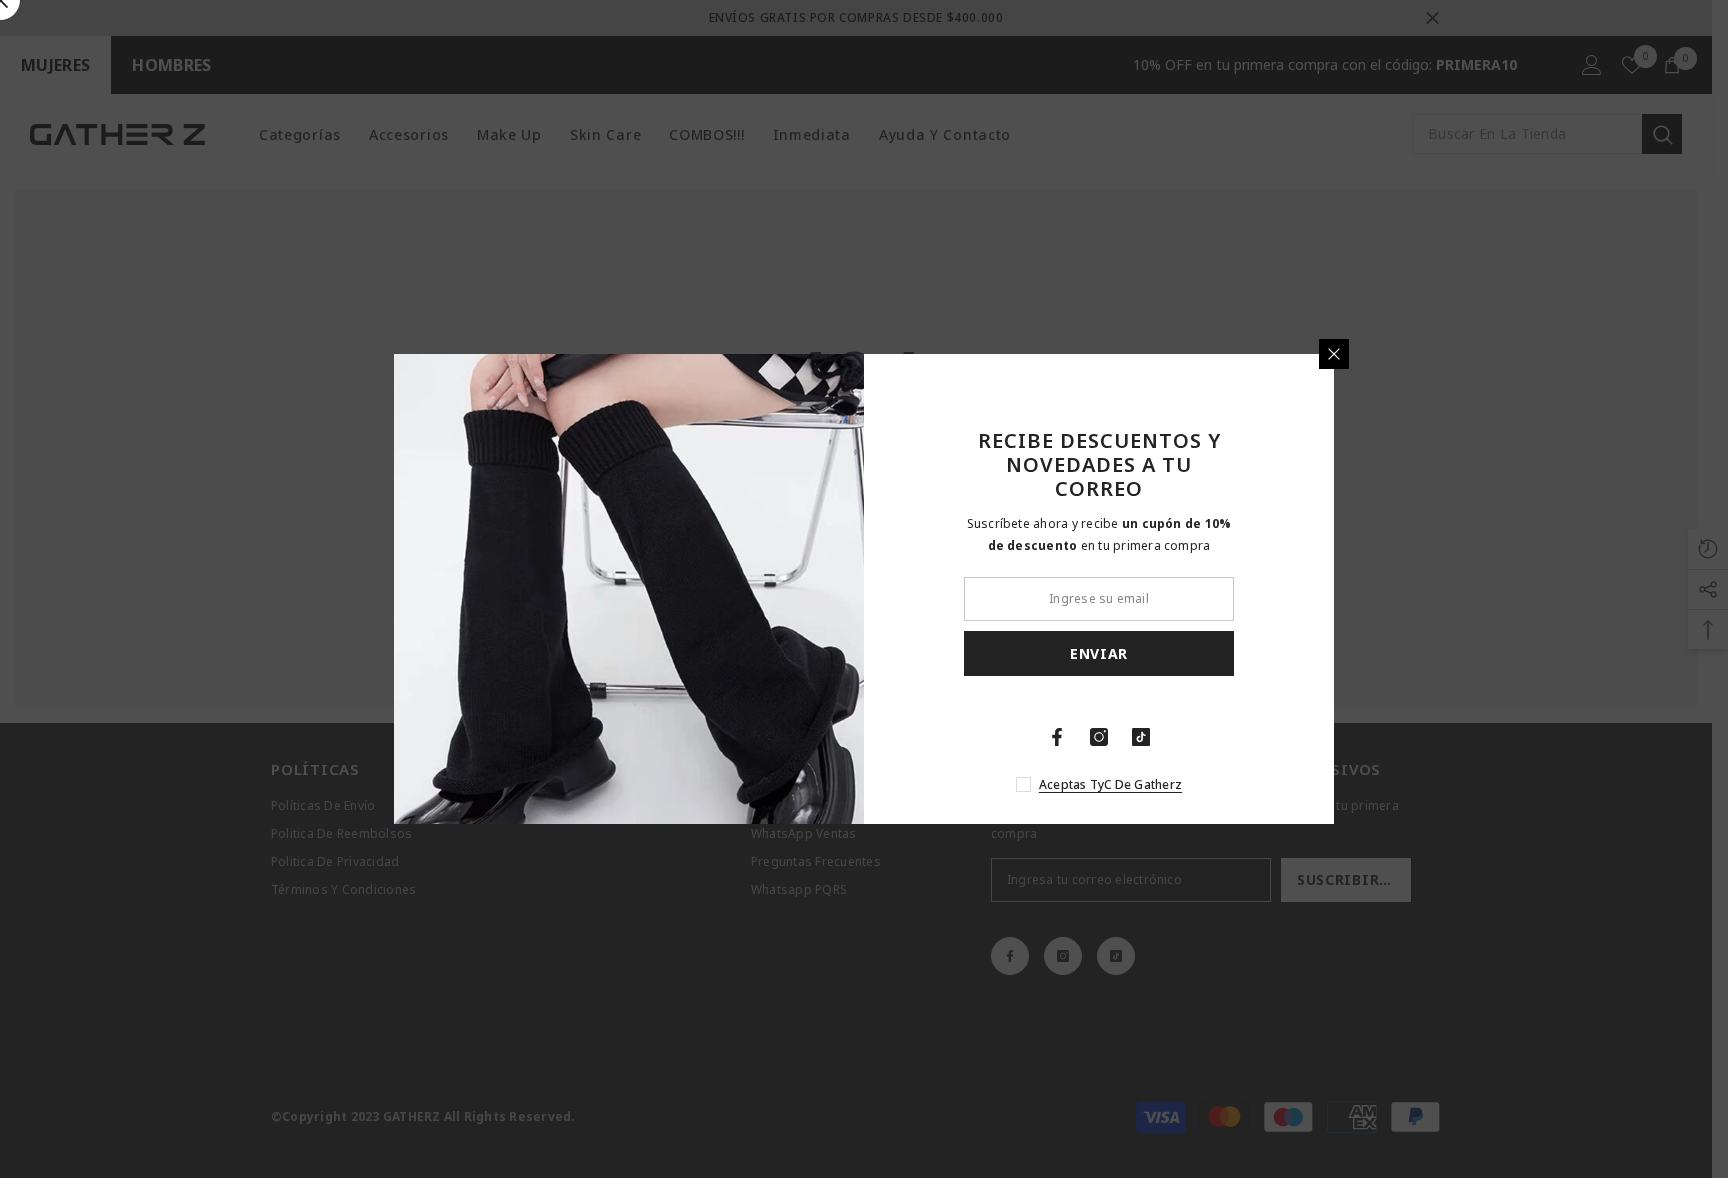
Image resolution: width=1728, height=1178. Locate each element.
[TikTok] (1141, 737)
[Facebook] (1057, 737)
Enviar (1099, 653)
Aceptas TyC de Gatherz (1110, 784)
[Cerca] (1334, 354)
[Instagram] (1099, 737)
